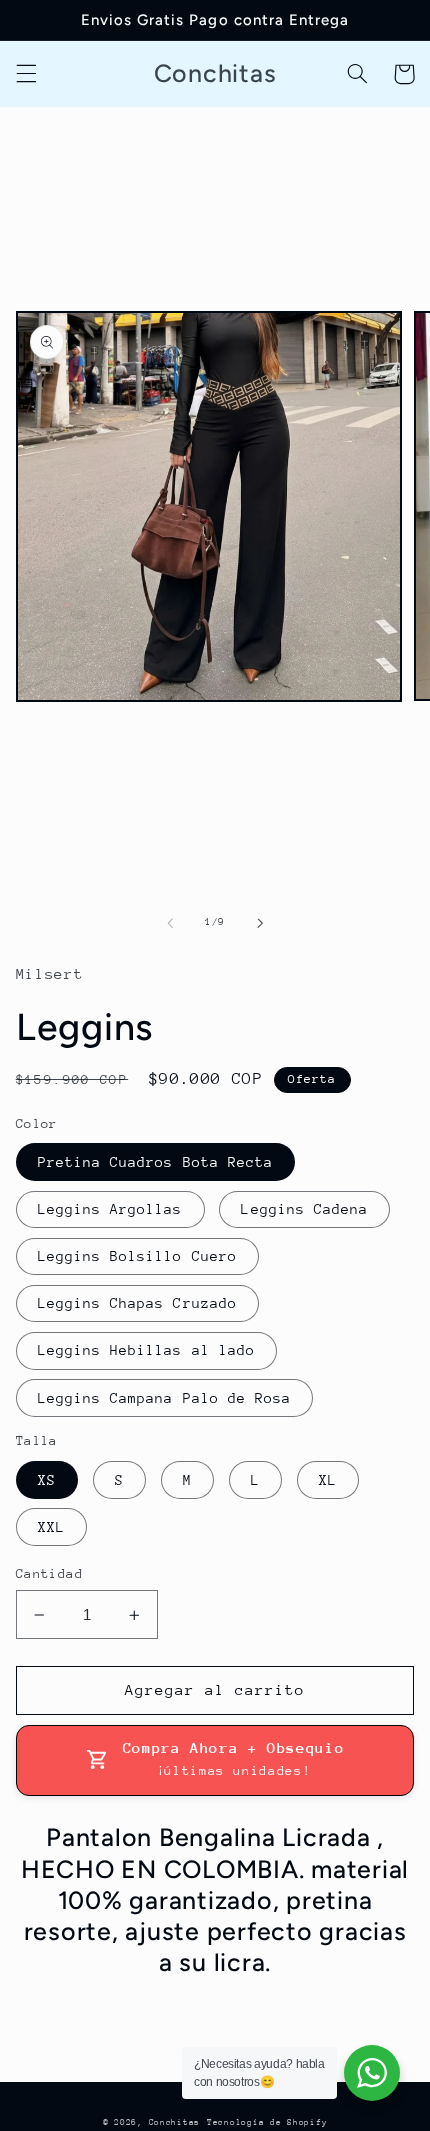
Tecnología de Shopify (267, 2122)
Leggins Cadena (304, 1209)
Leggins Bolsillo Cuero (137, 1256)
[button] (26, 74)
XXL (51, 1527)
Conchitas (175, 2122)
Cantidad (49, 1573)
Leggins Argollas (110, 1209)
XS (47, 1480)
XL (328, 1480)
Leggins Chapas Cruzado (137, 1303)
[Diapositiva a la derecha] (260, 923)
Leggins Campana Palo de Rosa (164, 1398)
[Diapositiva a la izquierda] (170, 923)
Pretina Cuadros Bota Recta (155, 1162)
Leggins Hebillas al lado (146, 1350)
